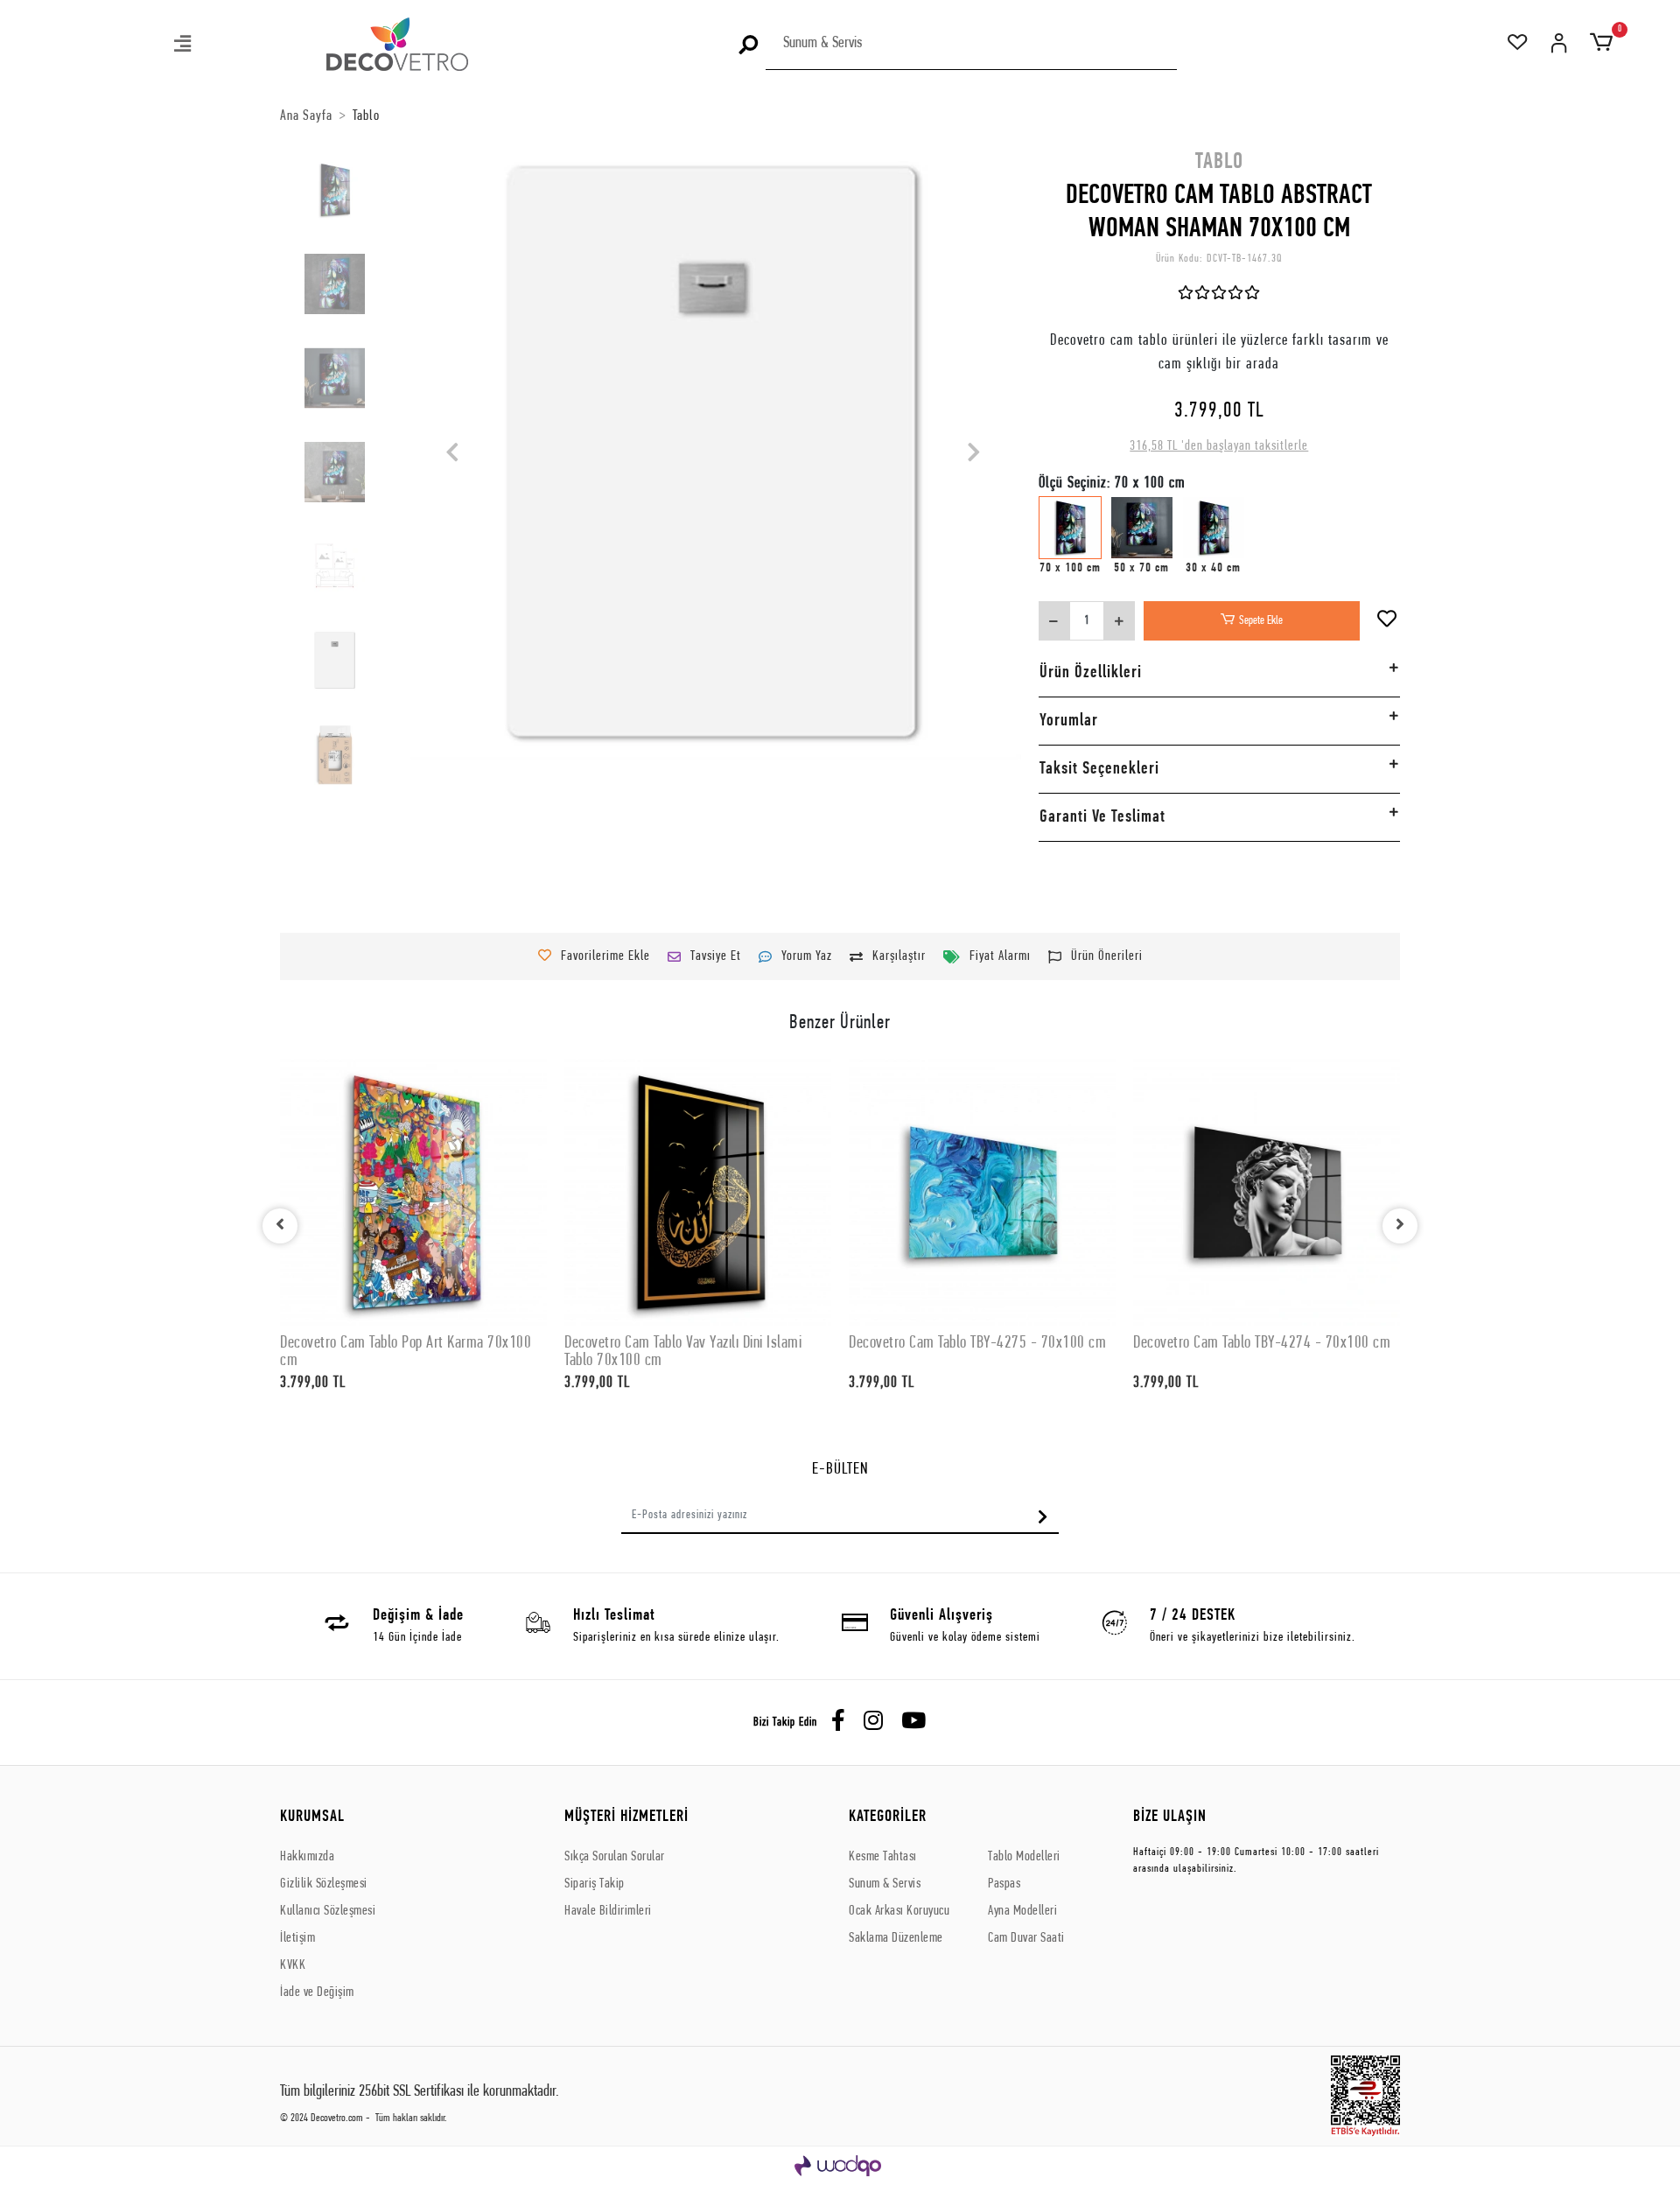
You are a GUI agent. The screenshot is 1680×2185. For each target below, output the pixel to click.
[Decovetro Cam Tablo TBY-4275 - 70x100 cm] (982, 1192)
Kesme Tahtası (883, 1857)
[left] (280, 1226)
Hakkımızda (307, 1857)
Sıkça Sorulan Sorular (615, 1857)
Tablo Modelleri (1024, 1857)
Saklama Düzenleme (896, 1938)
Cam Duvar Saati (1026, 1938)
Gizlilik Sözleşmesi (324, 1884)
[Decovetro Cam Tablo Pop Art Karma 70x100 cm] (413, 1192)
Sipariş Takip (595, 1884)
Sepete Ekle (1261, 621)
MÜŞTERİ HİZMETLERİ (626, 1817)
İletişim (297, 1938)
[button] (184, 46)
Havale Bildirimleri (608, 1911)
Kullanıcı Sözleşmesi (328, 1911)
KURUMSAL (312, 1817)
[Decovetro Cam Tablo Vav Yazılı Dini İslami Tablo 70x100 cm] (698, 1192)
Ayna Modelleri (1022, 1911)
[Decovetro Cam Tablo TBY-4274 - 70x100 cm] (1267, 1192)
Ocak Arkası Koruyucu (899, 1911)
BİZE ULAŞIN (1170, 1817)
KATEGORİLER (888, 1817)
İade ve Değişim (317, 1992)
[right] (1400, 1226)
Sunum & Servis (885, 1884)
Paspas (1004, 1884)
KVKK (293, 1965)
